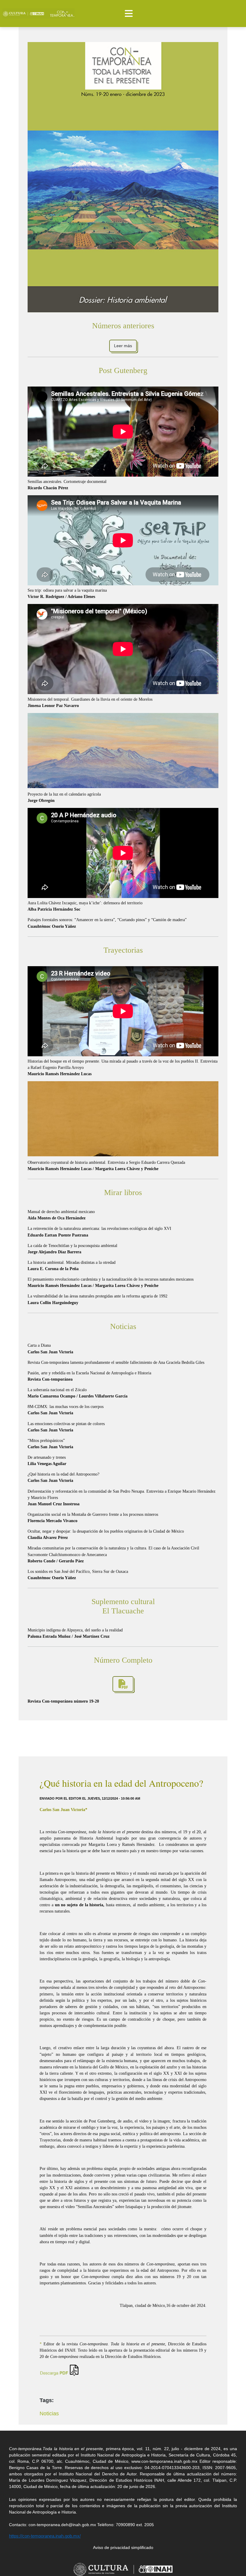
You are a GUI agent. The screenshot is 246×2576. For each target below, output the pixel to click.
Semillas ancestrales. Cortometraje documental (67, 485)
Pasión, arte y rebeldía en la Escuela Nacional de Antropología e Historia (89, 1376)
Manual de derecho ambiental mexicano (61, 1215)
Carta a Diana (50, 1349)
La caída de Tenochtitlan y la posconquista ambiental (72, 1249)
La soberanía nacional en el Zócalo (78, 1393)
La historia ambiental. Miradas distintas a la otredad (72, 1266)
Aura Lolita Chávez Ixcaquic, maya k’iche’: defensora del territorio (85, 906)
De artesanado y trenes (47, 1461)
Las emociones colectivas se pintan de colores (66, 1427)
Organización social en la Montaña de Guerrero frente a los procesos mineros (93, 1518)
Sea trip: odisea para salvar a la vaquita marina (67, 593)
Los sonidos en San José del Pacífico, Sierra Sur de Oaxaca (78, 1575)
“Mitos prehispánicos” (50, 1444)
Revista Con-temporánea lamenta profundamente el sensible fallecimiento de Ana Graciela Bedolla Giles (116, 1362)
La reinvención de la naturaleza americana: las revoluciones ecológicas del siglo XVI (99, 1232)
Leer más (123, 346)
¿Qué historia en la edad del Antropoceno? (63, 1477)
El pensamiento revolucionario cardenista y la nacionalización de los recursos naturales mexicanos (111, 1282)
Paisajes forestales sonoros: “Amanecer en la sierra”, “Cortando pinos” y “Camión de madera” (107, 923)
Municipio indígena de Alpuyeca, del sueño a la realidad (75, 1633)
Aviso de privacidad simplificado (123, 2547)
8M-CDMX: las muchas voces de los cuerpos (66, 1410)
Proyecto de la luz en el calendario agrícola (64, 797)
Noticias (49, 2414)
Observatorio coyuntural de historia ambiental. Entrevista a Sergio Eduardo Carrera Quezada (106, 1166)
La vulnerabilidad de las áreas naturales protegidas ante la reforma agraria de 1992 (97, 1299)
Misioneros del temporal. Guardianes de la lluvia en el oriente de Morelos (90, 702)
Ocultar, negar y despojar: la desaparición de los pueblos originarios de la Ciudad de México (106, 1534)
